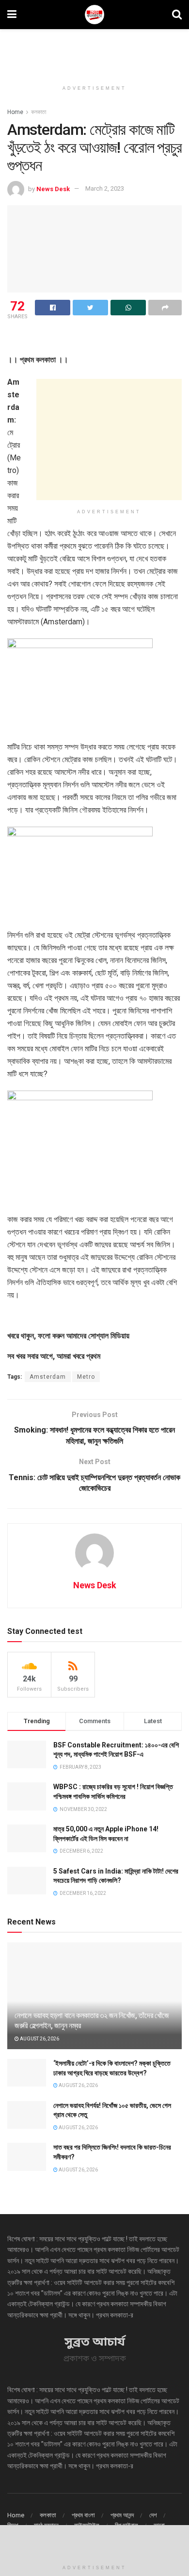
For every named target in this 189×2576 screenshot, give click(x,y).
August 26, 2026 (39, 2039)
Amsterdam (48, 1377)
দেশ (153, 2515)
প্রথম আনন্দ (122, 2515)
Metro (86, 1377)
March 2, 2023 (105, 188)
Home (15, 112)
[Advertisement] (94, 51)
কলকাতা (39, 112)
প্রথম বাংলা (83, 2515)
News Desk (53, 188)
